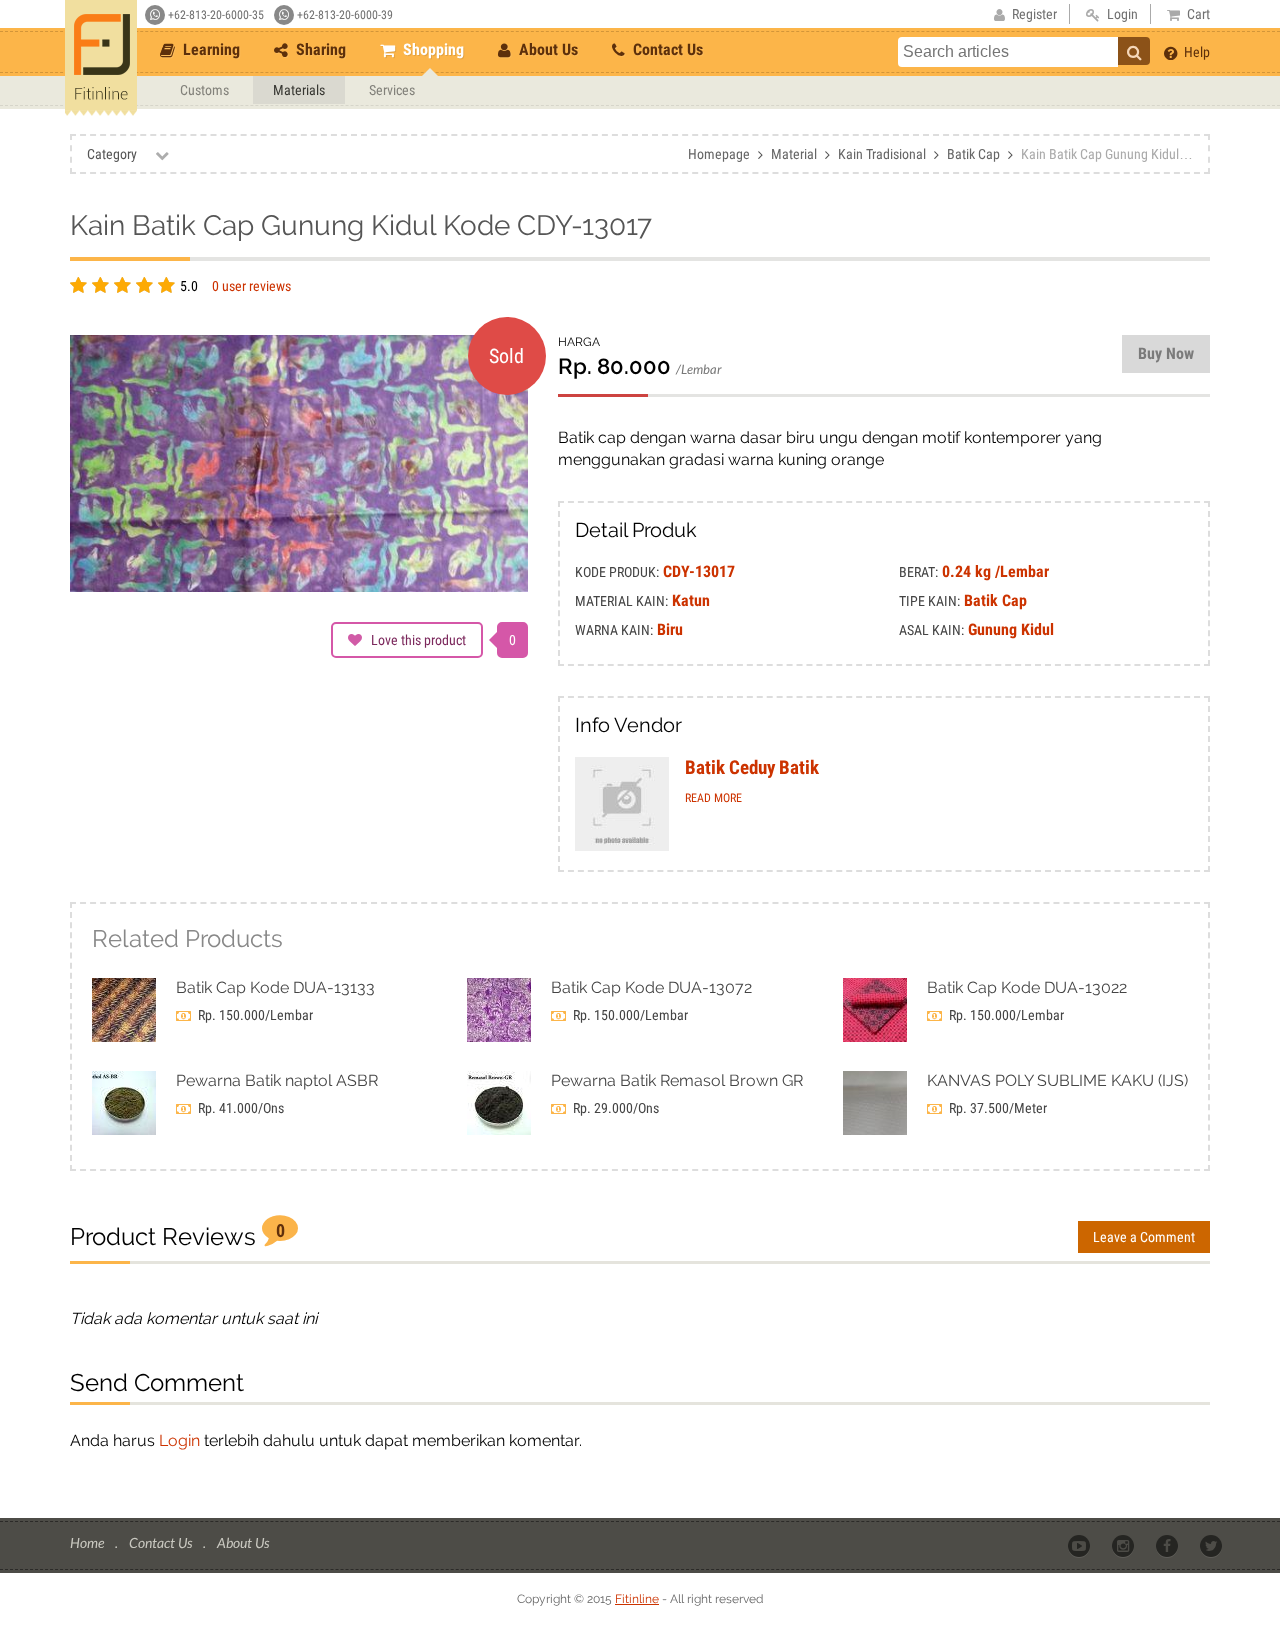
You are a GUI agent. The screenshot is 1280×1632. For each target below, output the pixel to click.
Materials (299, 90)
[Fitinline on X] (1212, 1544)
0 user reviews (251, 286)
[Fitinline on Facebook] (1168, 1544)
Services (392, 90)
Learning (209, 49)
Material (794, 154)
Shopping (431, 49)
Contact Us (666, 49)
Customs (204, 90)
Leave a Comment (1144, 1237)
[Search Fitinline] (1134, 51)
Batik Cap (973, 154)
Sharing (319, 49)
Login (179, 1440)
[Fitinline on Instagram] (1124, 1544)
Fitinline (637, 1599)
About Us (546, 49)
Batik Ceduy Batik (752, 768)
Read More (713, 798)
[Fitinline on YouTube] (1080, 1544)
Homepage (719, 154)
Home (88, 1542)
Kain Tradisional (882, 154)
